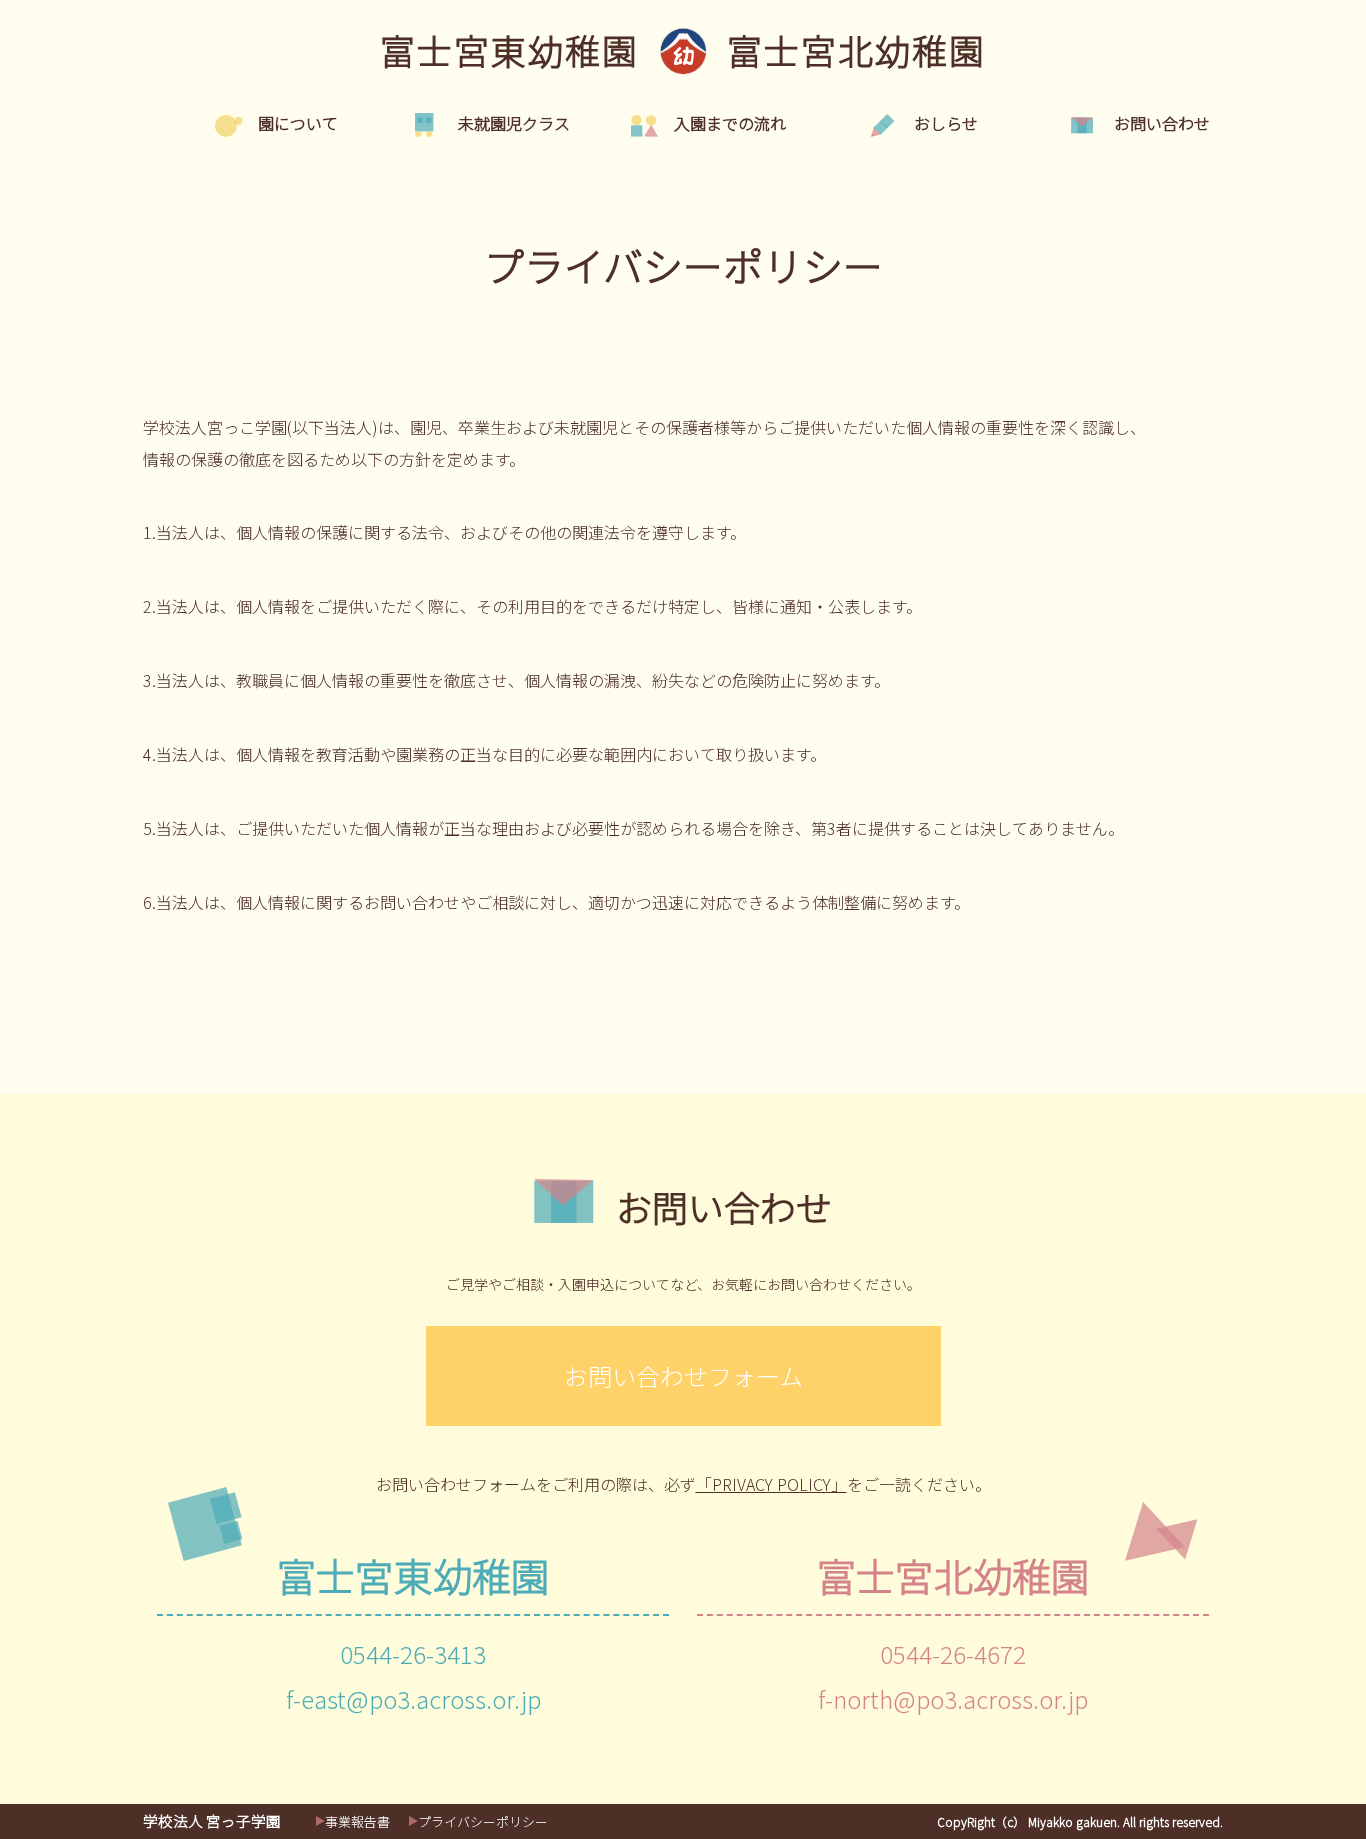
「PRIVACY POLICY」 (771, 1484)
